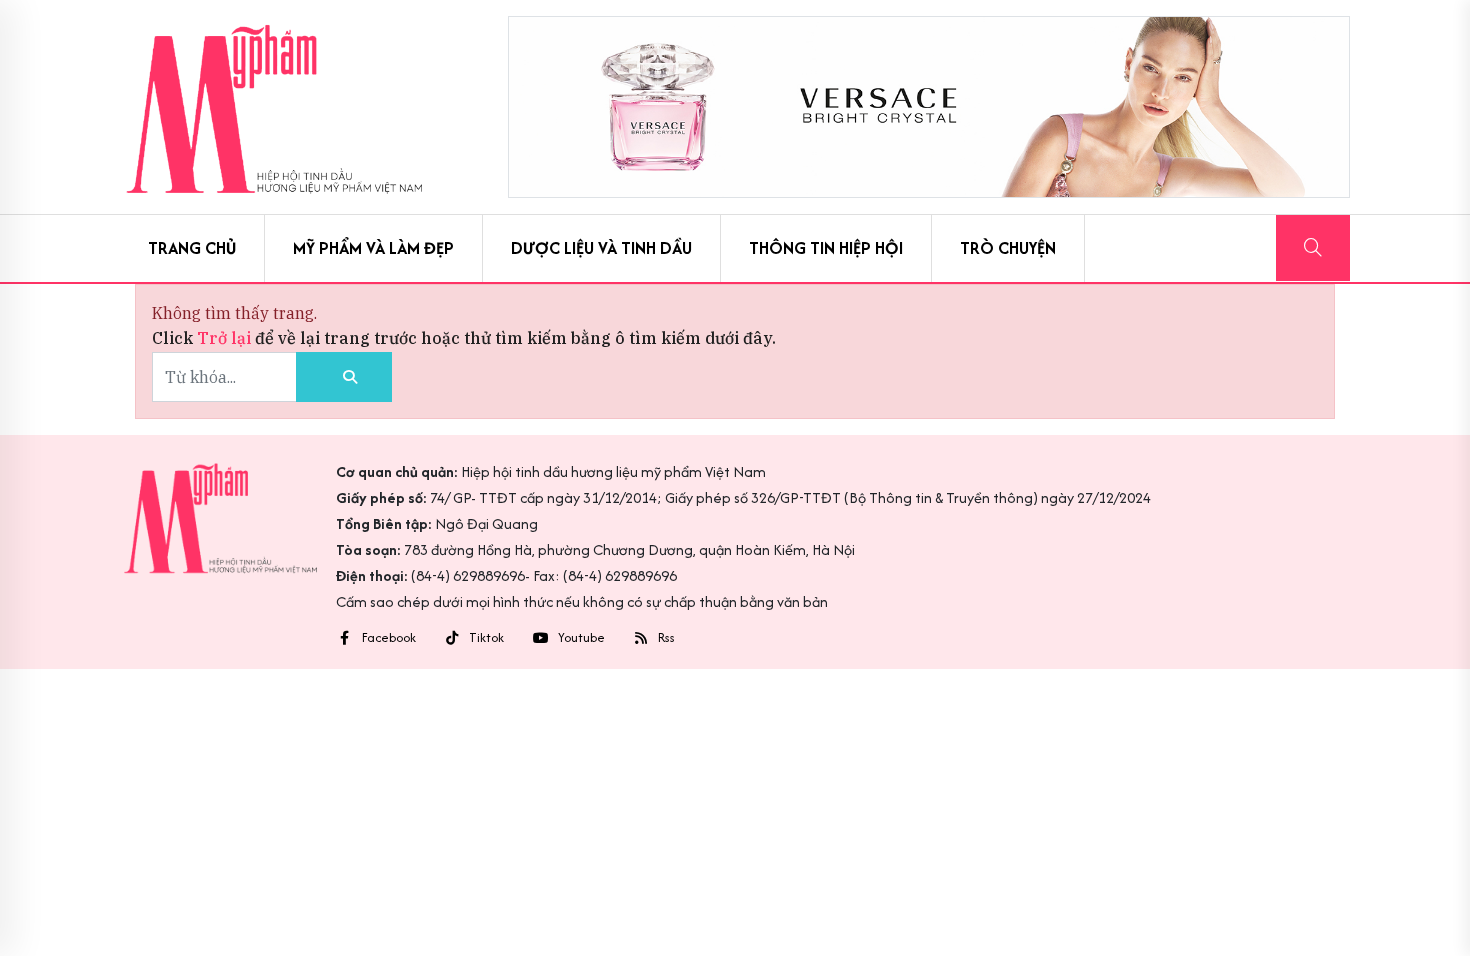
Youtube (581, 638)
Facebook (389, 638)
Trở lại (226, 338)
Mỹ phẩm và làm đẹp (373, 248)
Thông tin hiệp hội (826, 248)
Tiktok (486, 638)
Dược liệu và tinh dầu (601, 248)
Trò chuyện (1008, 248)
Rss (666, 638)
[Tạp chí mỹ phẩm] (274, 107)
